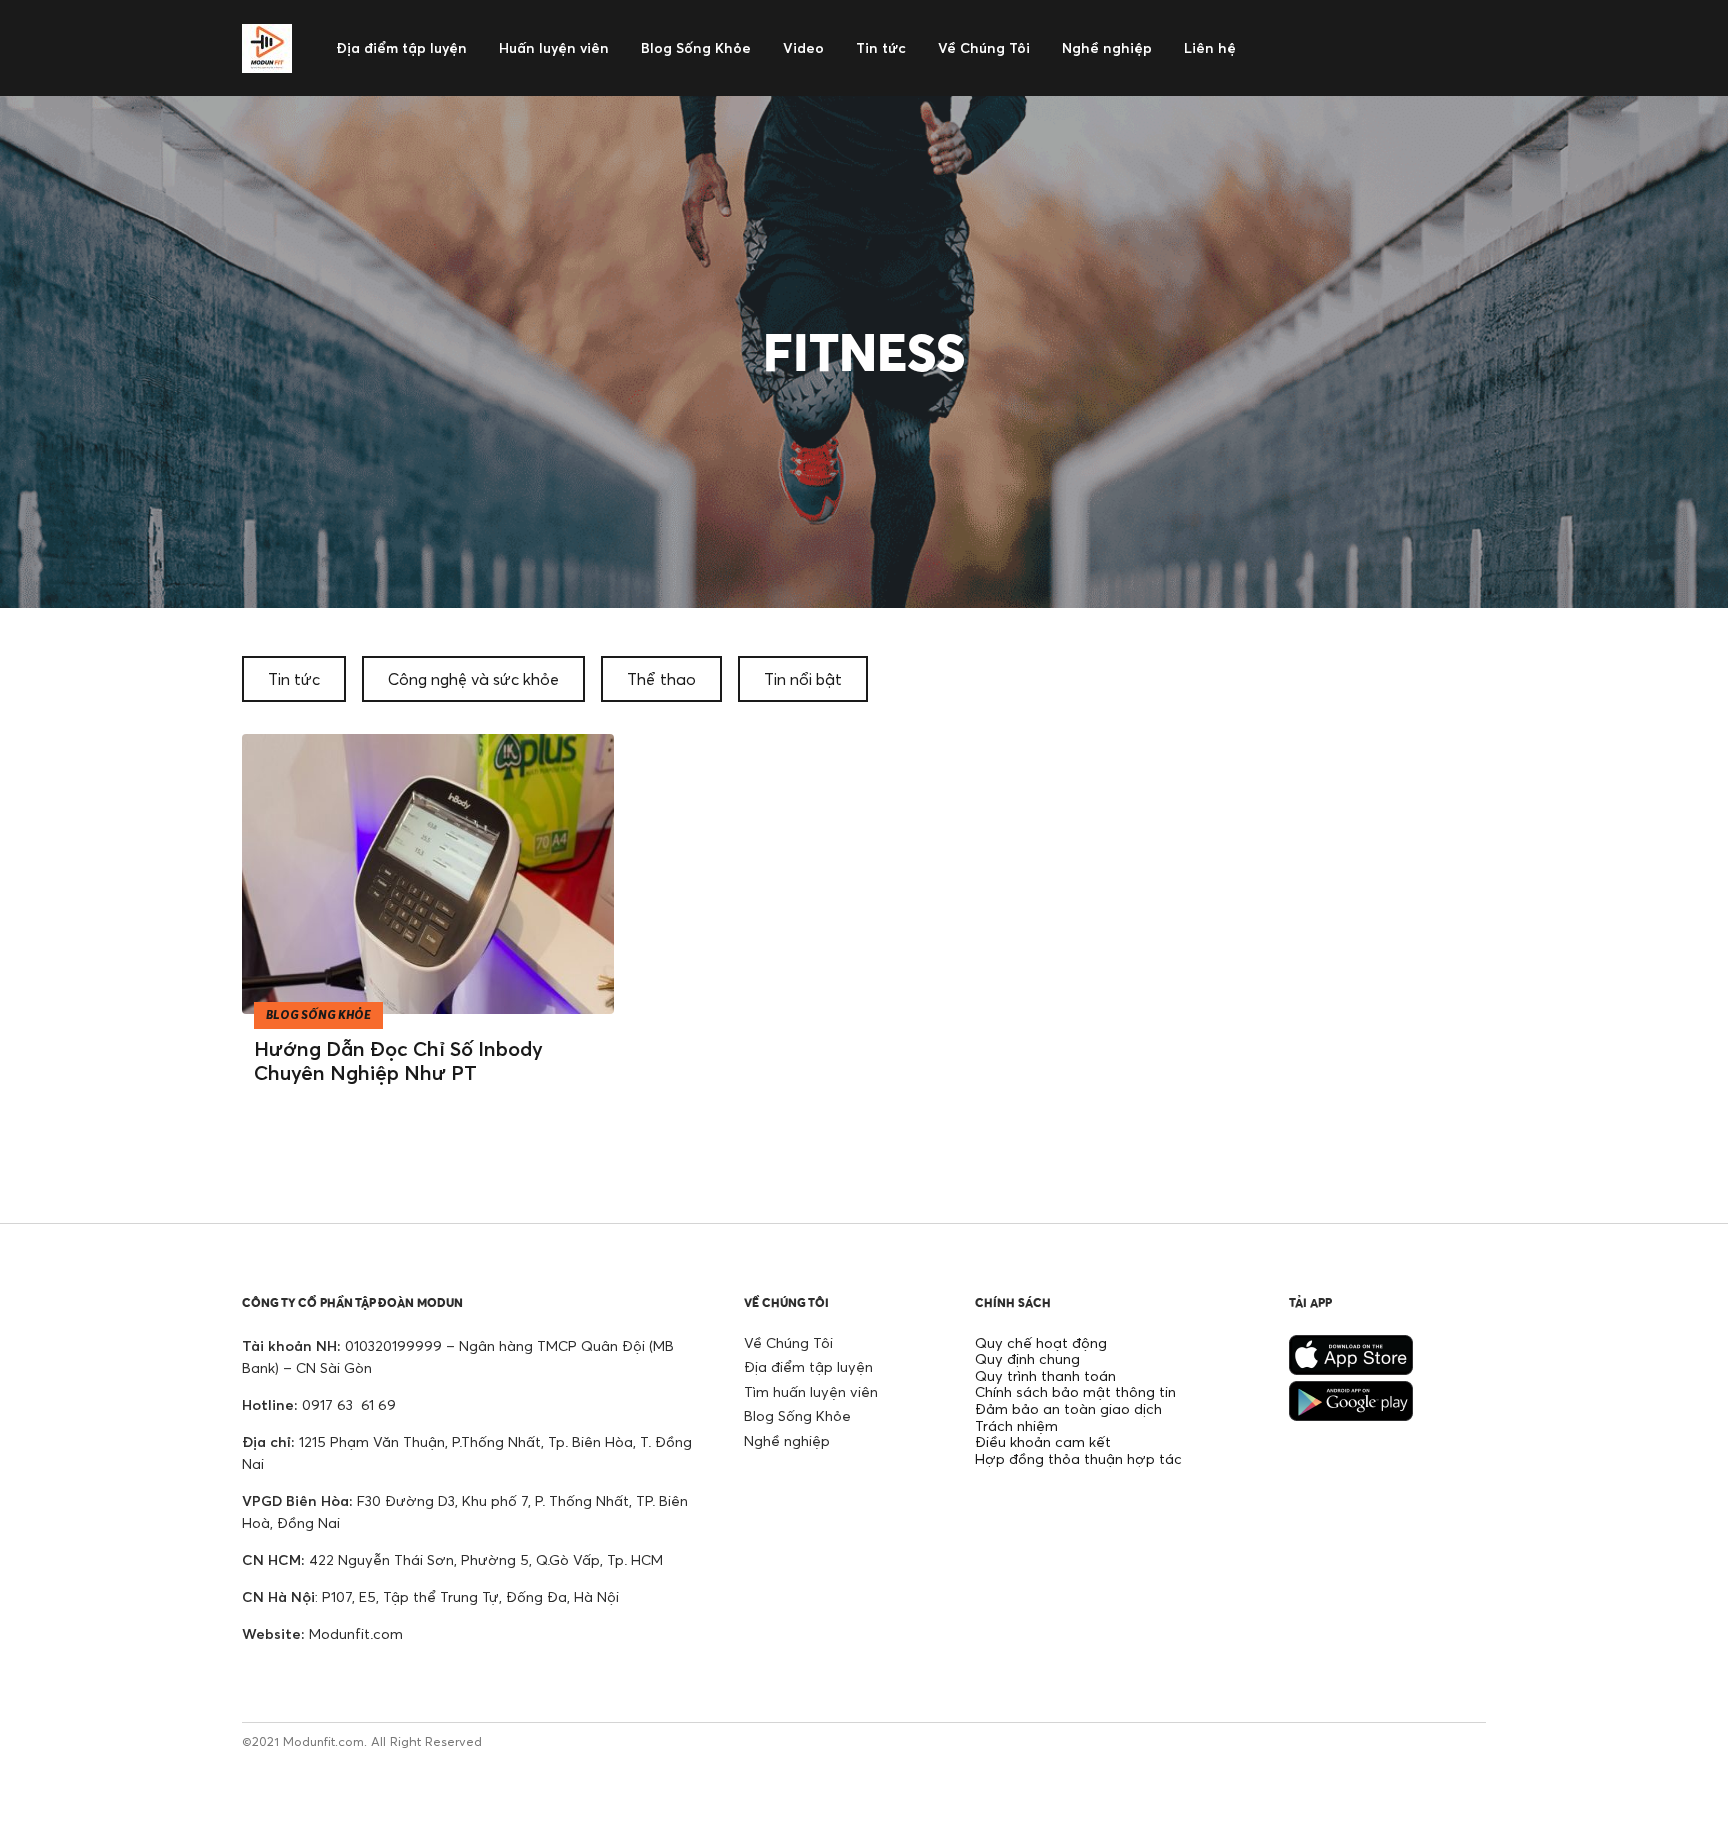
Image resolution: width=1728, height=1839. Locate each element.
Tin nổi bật (803, 679)
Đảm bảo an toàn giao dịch (1068, 1408)
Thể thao (661, 679)
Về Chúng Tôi (788, 1342)
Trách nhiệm (1016, 1425)
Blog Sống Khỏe (797, 1415)
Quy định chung (1027, 1358)
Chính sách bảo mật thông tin (1075, 1391)
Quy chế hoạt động (1041, 1342)
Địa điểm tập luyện (808, 1366)
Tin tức (294, 679)
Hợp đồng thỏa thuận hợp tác (1078, 1458)
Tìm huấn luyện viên (811, 1391)
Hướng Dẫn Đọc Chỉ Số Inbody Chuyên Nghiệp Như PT (398, 1060)
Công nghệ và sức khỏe (473, 679)
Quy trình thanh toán (1045, 1375)
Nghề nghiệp (787, 1440)
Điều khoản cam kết (1043, 1441)
